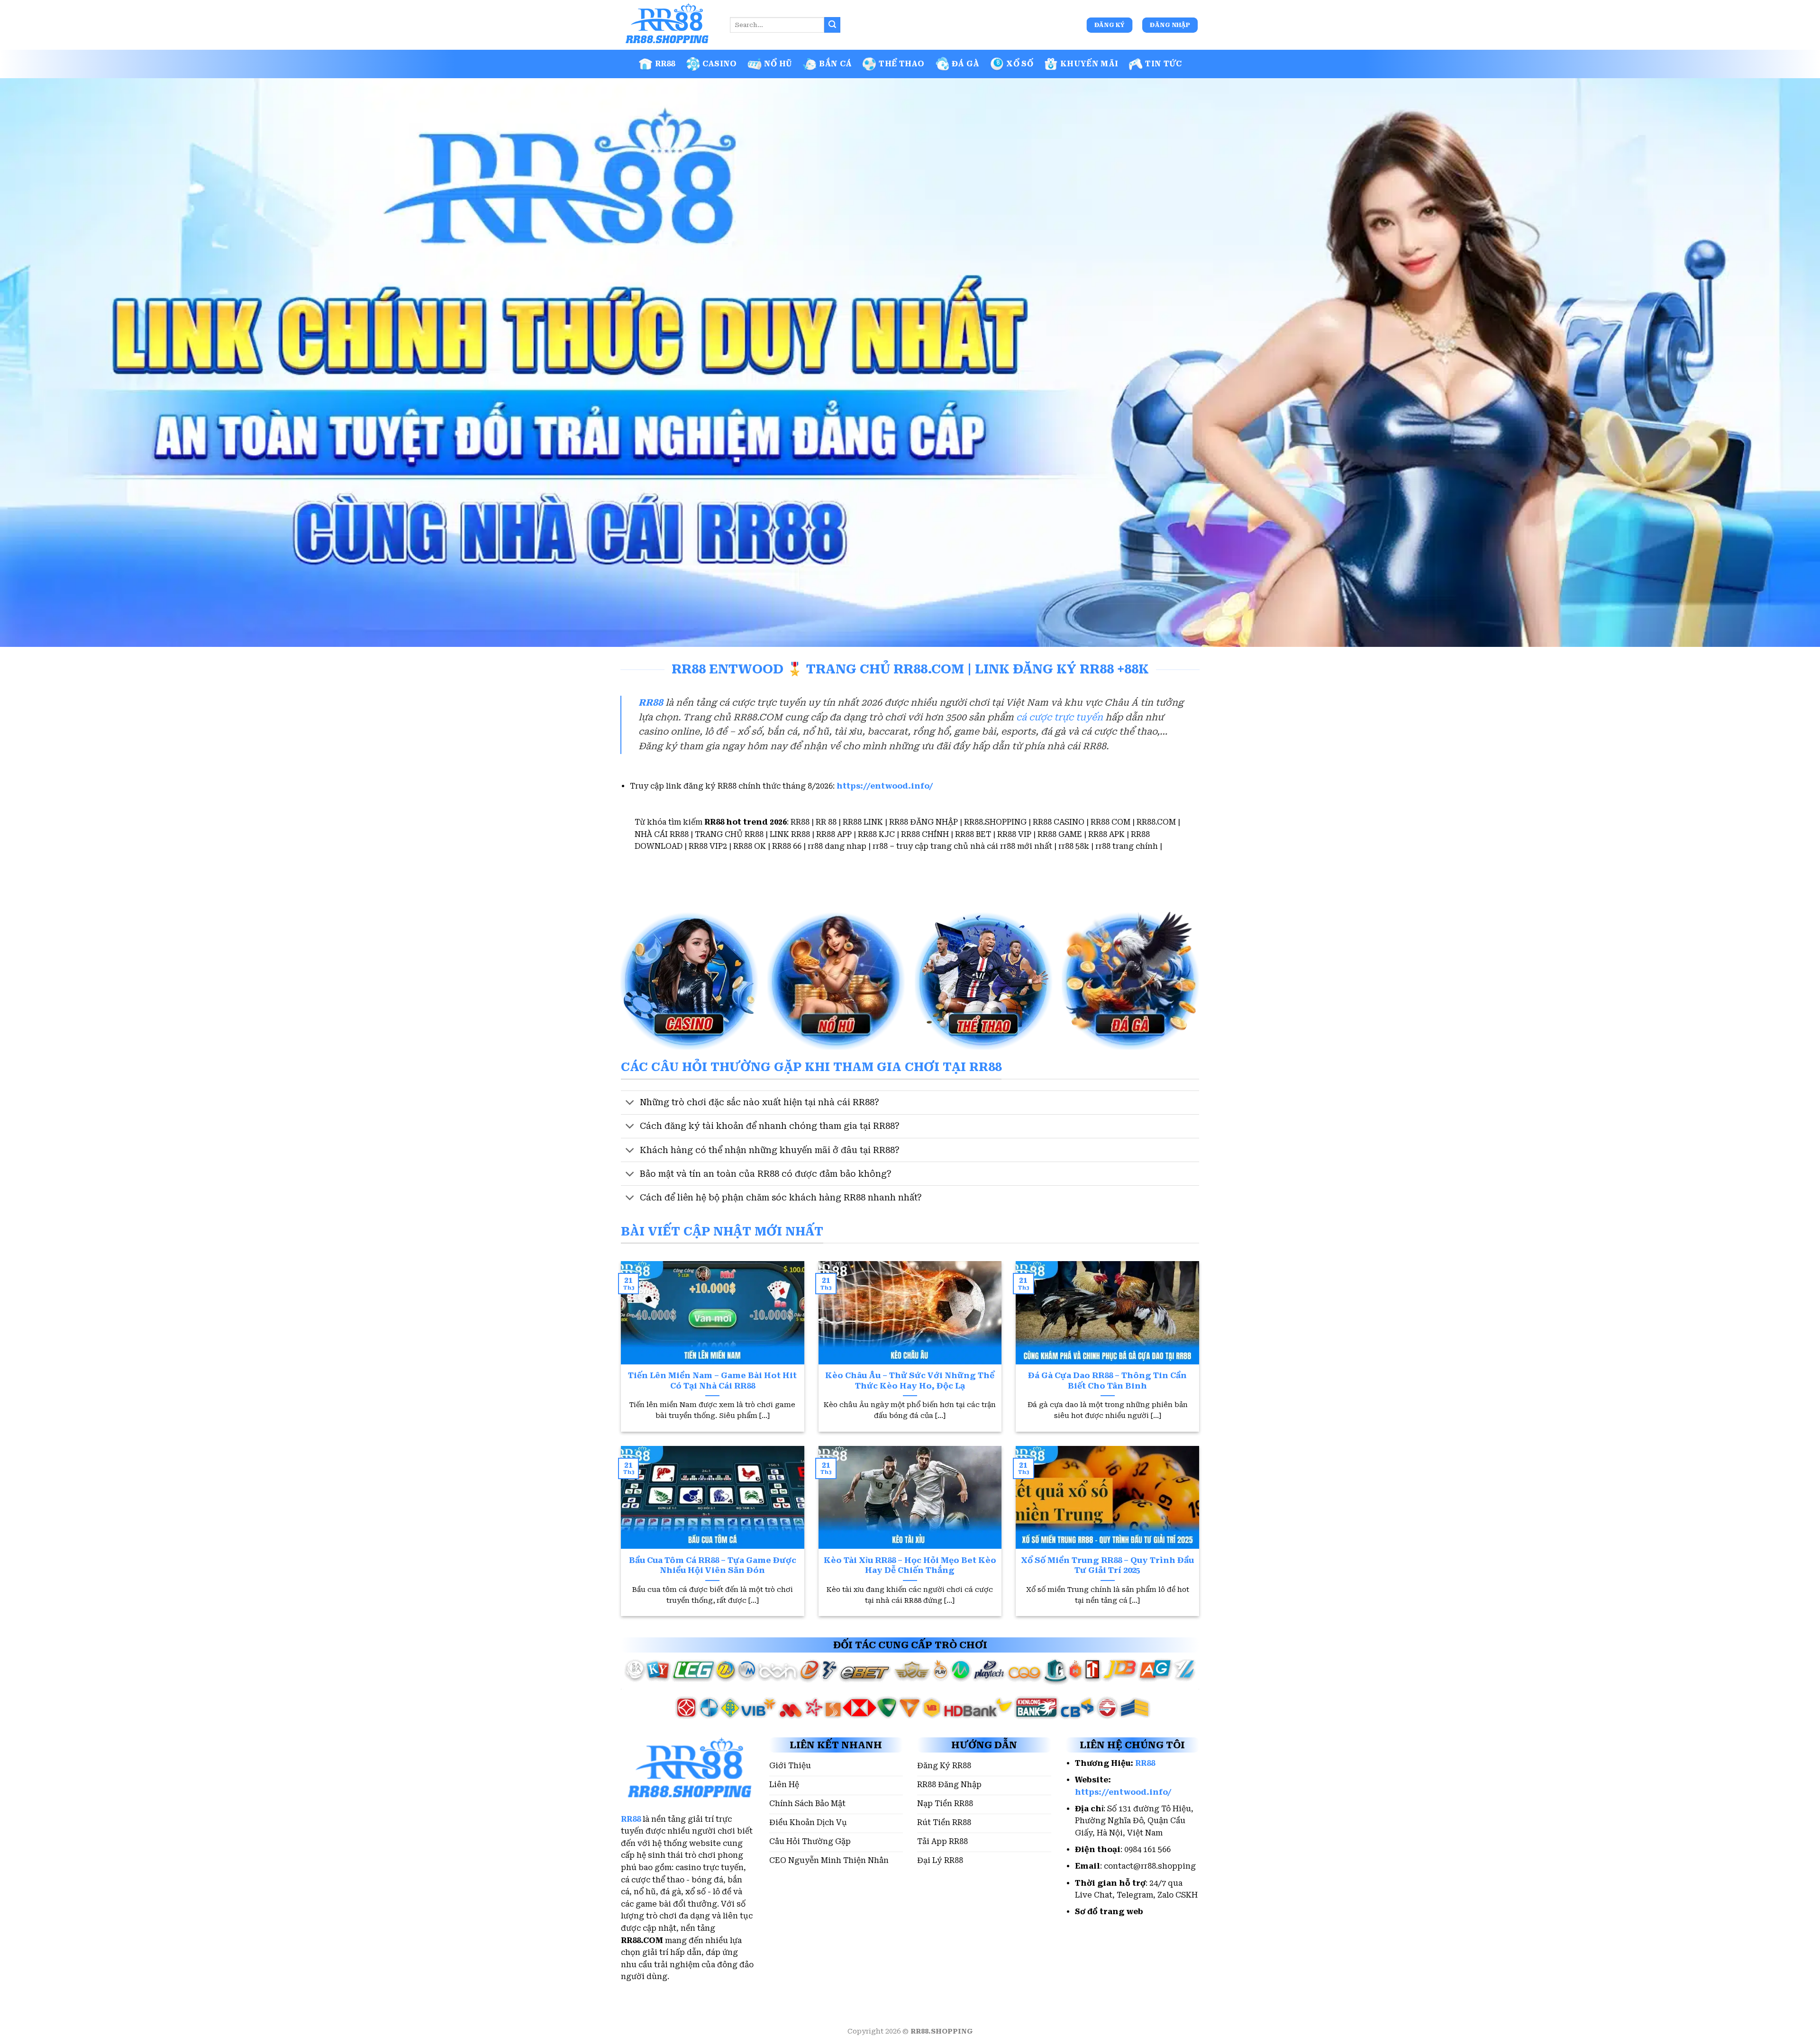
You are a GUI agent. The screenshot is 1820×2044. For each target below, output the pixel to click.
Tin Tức (1163, 64)
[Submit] (832, 25)
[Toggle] (630, 1104)
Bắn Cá (835, 64)
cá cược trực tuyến (1060, 717)
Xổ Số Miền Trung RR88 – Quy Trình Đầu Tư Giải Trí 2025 (1107, 1566)
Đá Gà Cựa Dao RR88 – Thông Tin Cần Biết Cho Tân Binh (1107, 1381)
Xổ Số (1020, 64)
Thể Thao (902, 64)
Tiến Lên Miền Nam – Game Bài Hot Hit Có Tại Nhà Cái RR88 (712, 1381)
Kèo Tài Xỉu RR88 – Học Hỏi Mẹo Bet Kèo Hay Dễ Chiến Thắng (910, 1566)
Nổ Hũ (778, 64)
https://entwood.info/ (885, 786)
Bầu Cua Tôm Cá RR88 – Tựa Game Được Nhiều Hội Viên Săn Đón (713, 1566)
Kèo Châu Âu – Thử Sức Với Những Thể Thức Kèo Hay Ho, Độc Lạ (910, 1381)
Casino (720, 64)
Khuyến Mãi (1089, 64)
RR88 (665, 64)
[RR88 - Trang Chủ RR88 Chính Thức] (668, 25)
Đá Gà (966, 64)
